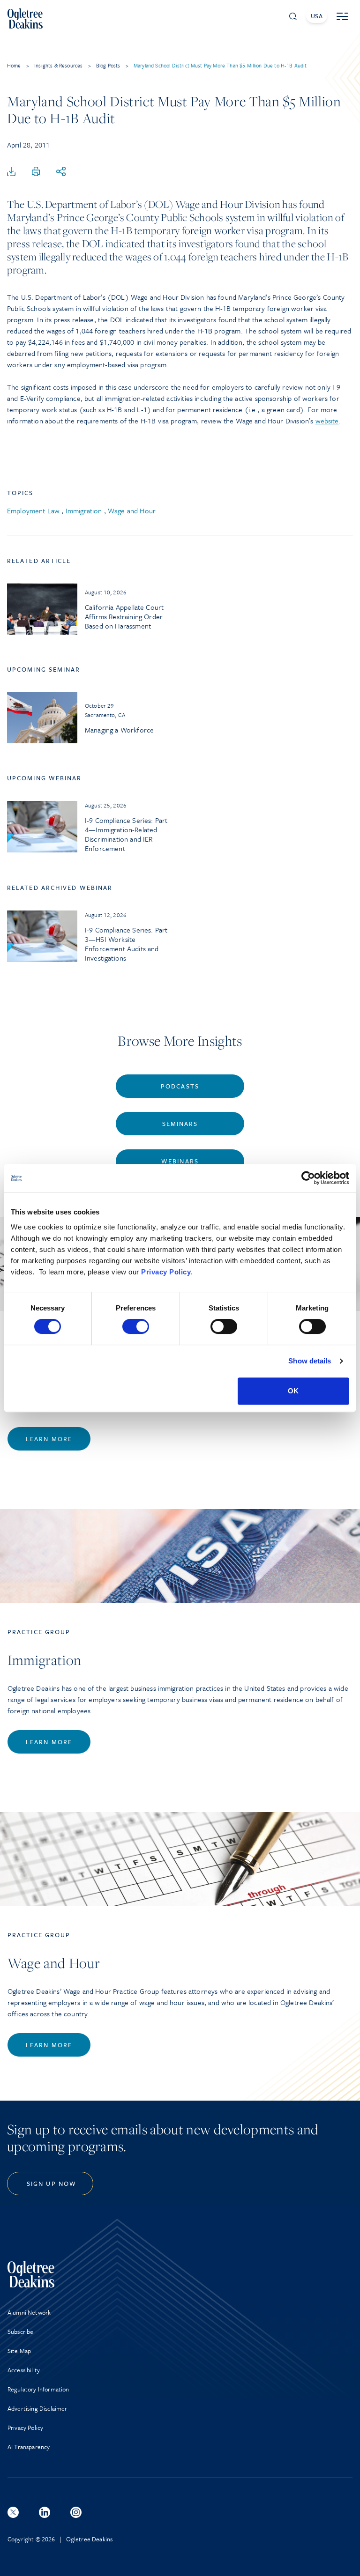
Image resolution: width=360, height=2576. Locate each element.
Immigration (84, 511)
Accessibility (24, 2370)
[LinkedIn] (45, 2512)
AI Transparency (29, 2447)
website (327, 421)
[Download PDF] (11, 172)
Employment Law (33, 511)
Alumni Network (29, 2312)
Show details (310, 1361)
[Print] (36, 172)
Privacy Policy (166, 1272)
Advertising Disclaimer (37, 2408)
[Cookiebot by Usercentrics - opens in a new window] (308, 1178)
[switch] (136, 1326)
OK (293, 1391)
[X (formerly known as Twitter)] (13, 2512)
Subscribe (20, 2332)
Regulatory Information (38, 2389)
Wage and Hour (132, 511)
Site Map (19, 2351)
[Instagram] (76, 2512)
